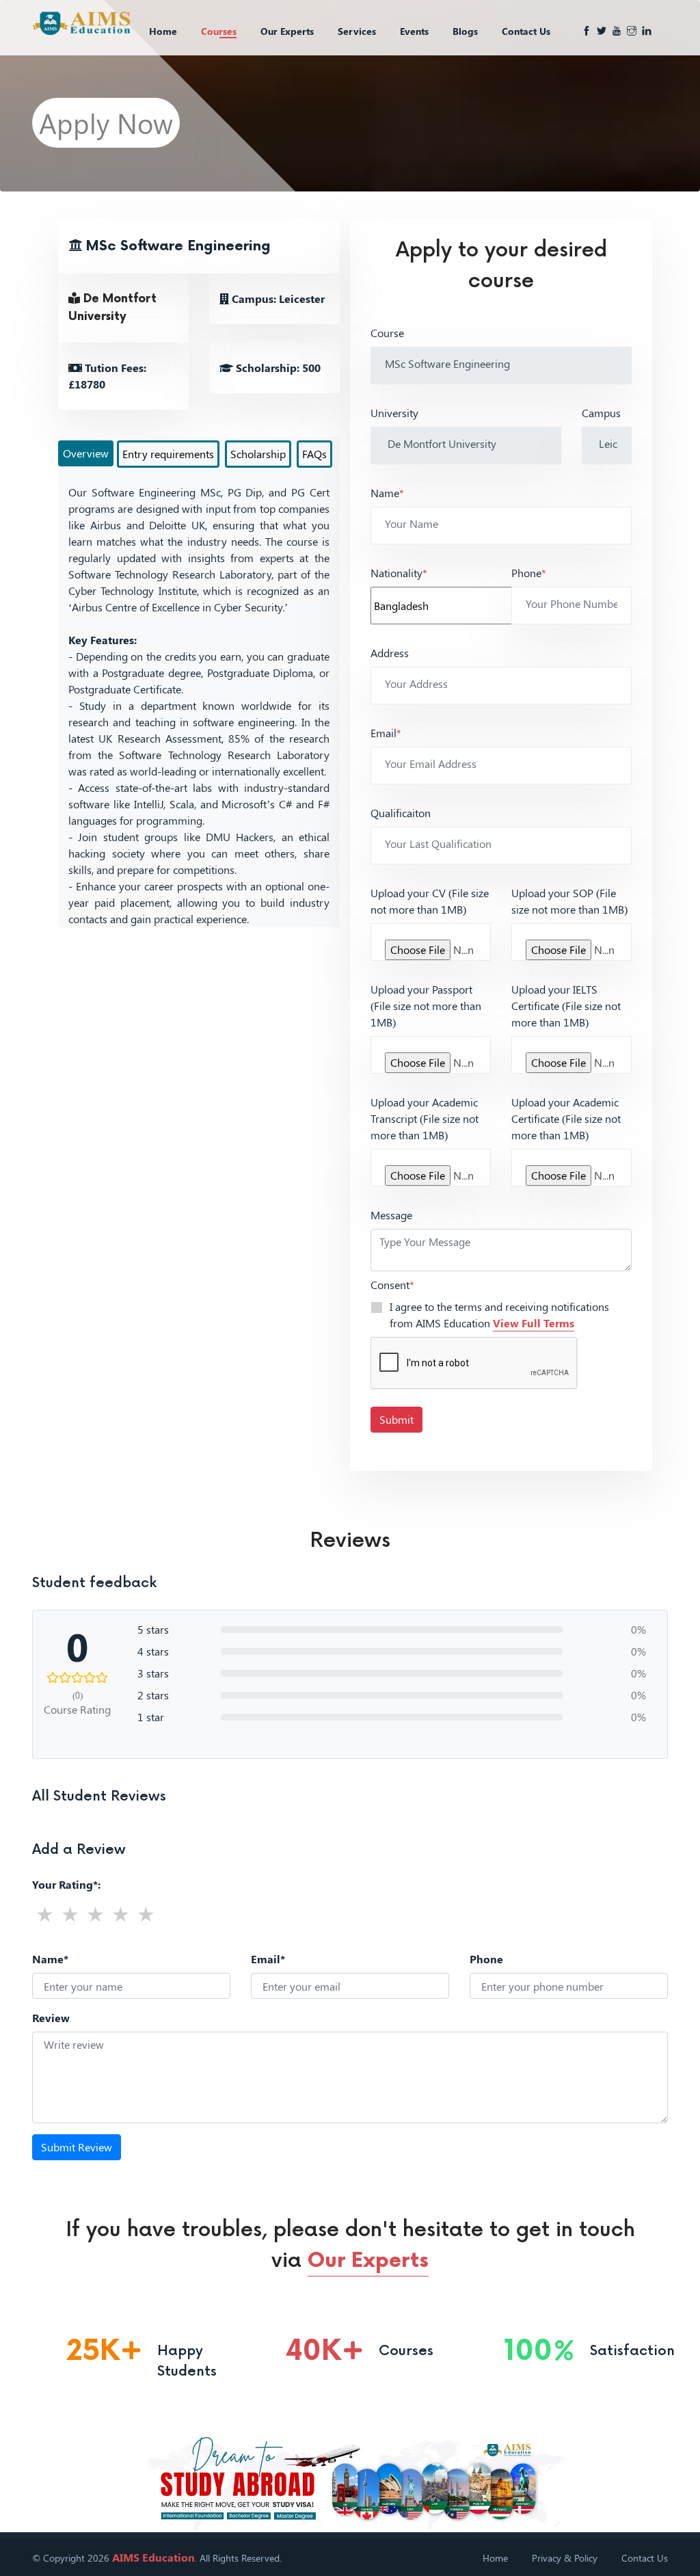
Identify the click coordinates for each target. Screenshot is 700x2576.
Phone (529, 573)
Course (387, 333)
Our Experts (287, 31)
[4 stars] (121, 1914)
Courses (219, 31)
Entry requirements (168, 454)
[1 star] (45, 1914)
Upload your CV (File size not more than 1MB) (430, 901)
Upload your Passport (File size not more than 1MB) (426, 1006)
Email (386, 733)
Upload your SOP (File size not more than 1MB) (569, 901)
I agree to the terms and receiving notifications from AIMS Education (499, 1315)
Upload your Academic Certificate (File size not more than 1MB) (566, 1118)
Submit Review (77, 2147)
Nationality (399, 573)
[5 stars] (146, 1914)
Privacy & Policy (565, 2558)
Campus (601, 413)
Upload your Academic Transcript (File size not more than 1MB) (425, 1118)
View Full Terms (534, 1323)
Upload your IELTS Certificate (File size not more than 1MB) (566, 1006)
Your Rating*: (66, 1884)
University (394, 413)
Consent (392, 1285)
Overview (86, 453)
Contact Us (526, 31)
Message (391, 1215)
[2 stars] (70, 1914)
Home (163, 31)
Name (387, 493)
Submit (396, 1419)
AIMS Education (153, 2557)
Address (390, 653)
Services (357, 31)
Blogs (465, 31)
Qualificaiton (401, 813)
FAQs (314, 454)
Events (414, 31)
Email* (268, 1959)
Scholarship (258, 454)
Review (51, 2018)
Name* (50, 1959)
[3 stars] (95, 1914)
